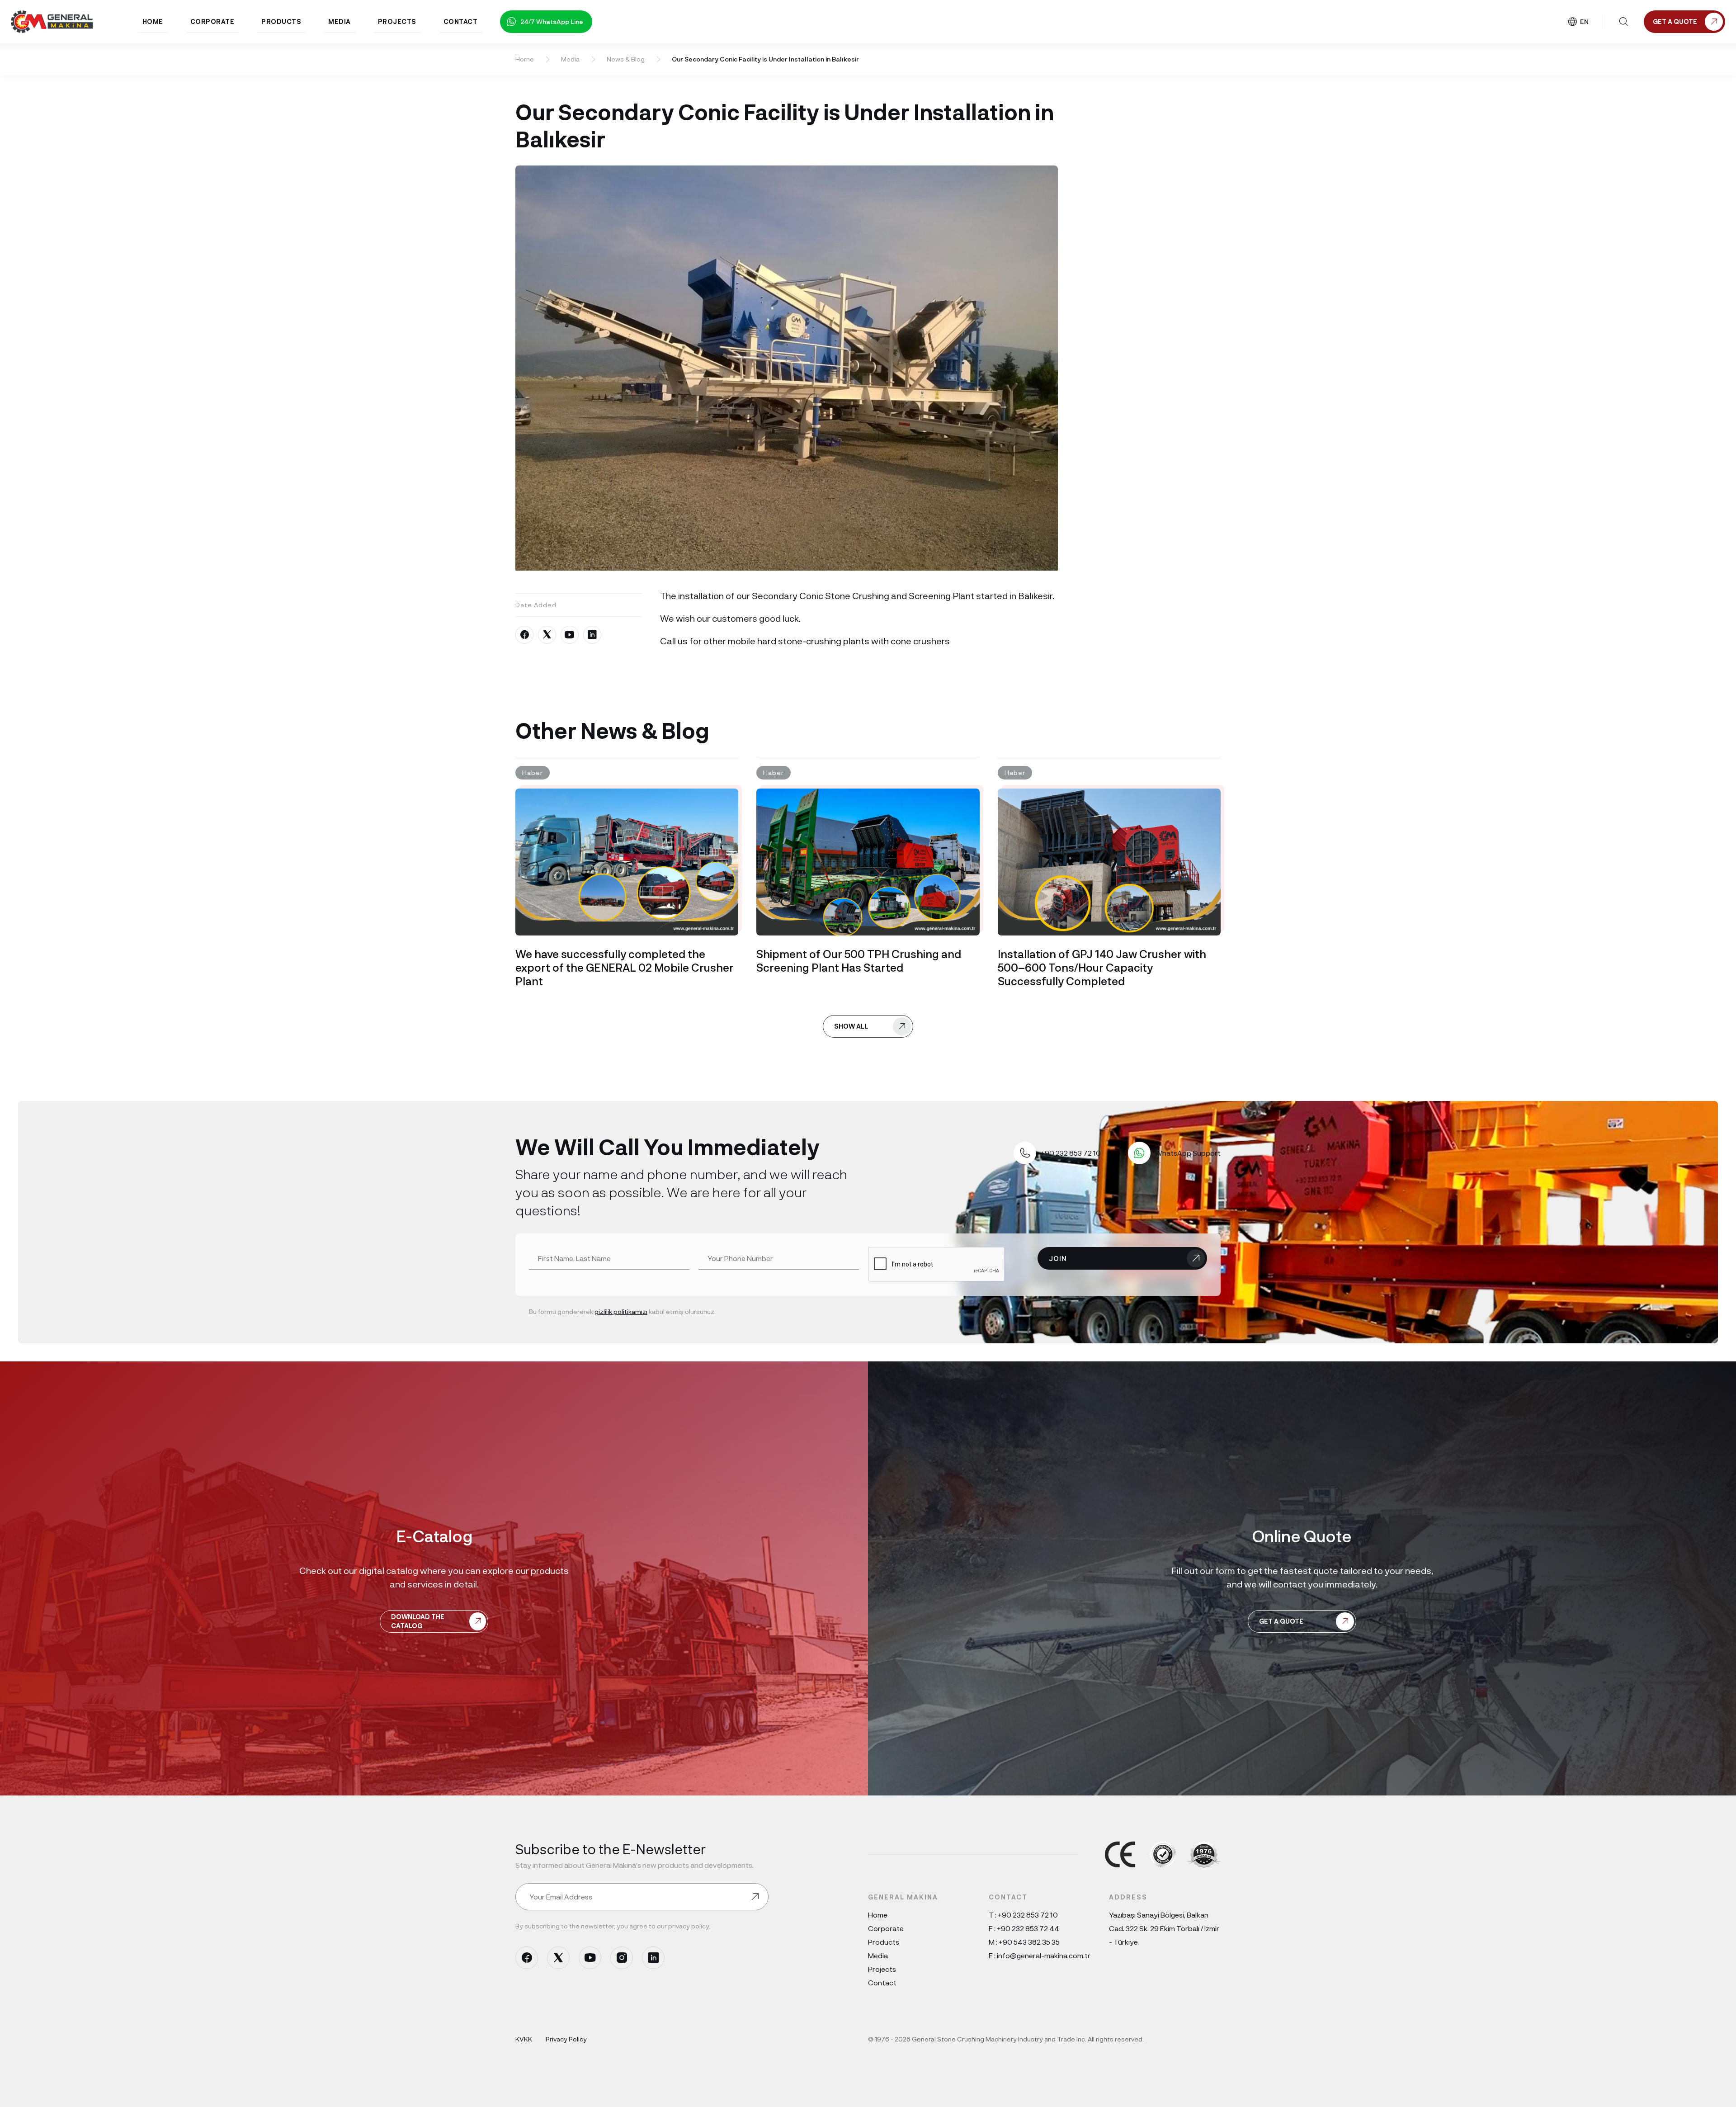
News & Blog (626, 59)
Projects (882, 1969)
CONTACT (461, 21)
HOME (153, 21)
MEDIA (340, 21)
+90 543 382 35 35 (1029, 1942)
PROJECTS (397, 21)
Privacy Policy (566, 2039)
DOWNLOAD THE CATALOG (418, 1621)
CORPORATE (212, 21)
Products (884, 1942)
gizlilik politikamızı (621, 1311)
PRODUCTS (281, 21)
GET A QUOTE (1281, 1621)
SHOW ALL (851, 1026)
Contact (882, 1982)
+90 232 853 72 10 (1028, 1915)
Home (525, 59)
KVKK (524, 2039)
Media (570, 59)
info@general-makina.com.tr (1044, 1955)
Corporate (886, 1928)
